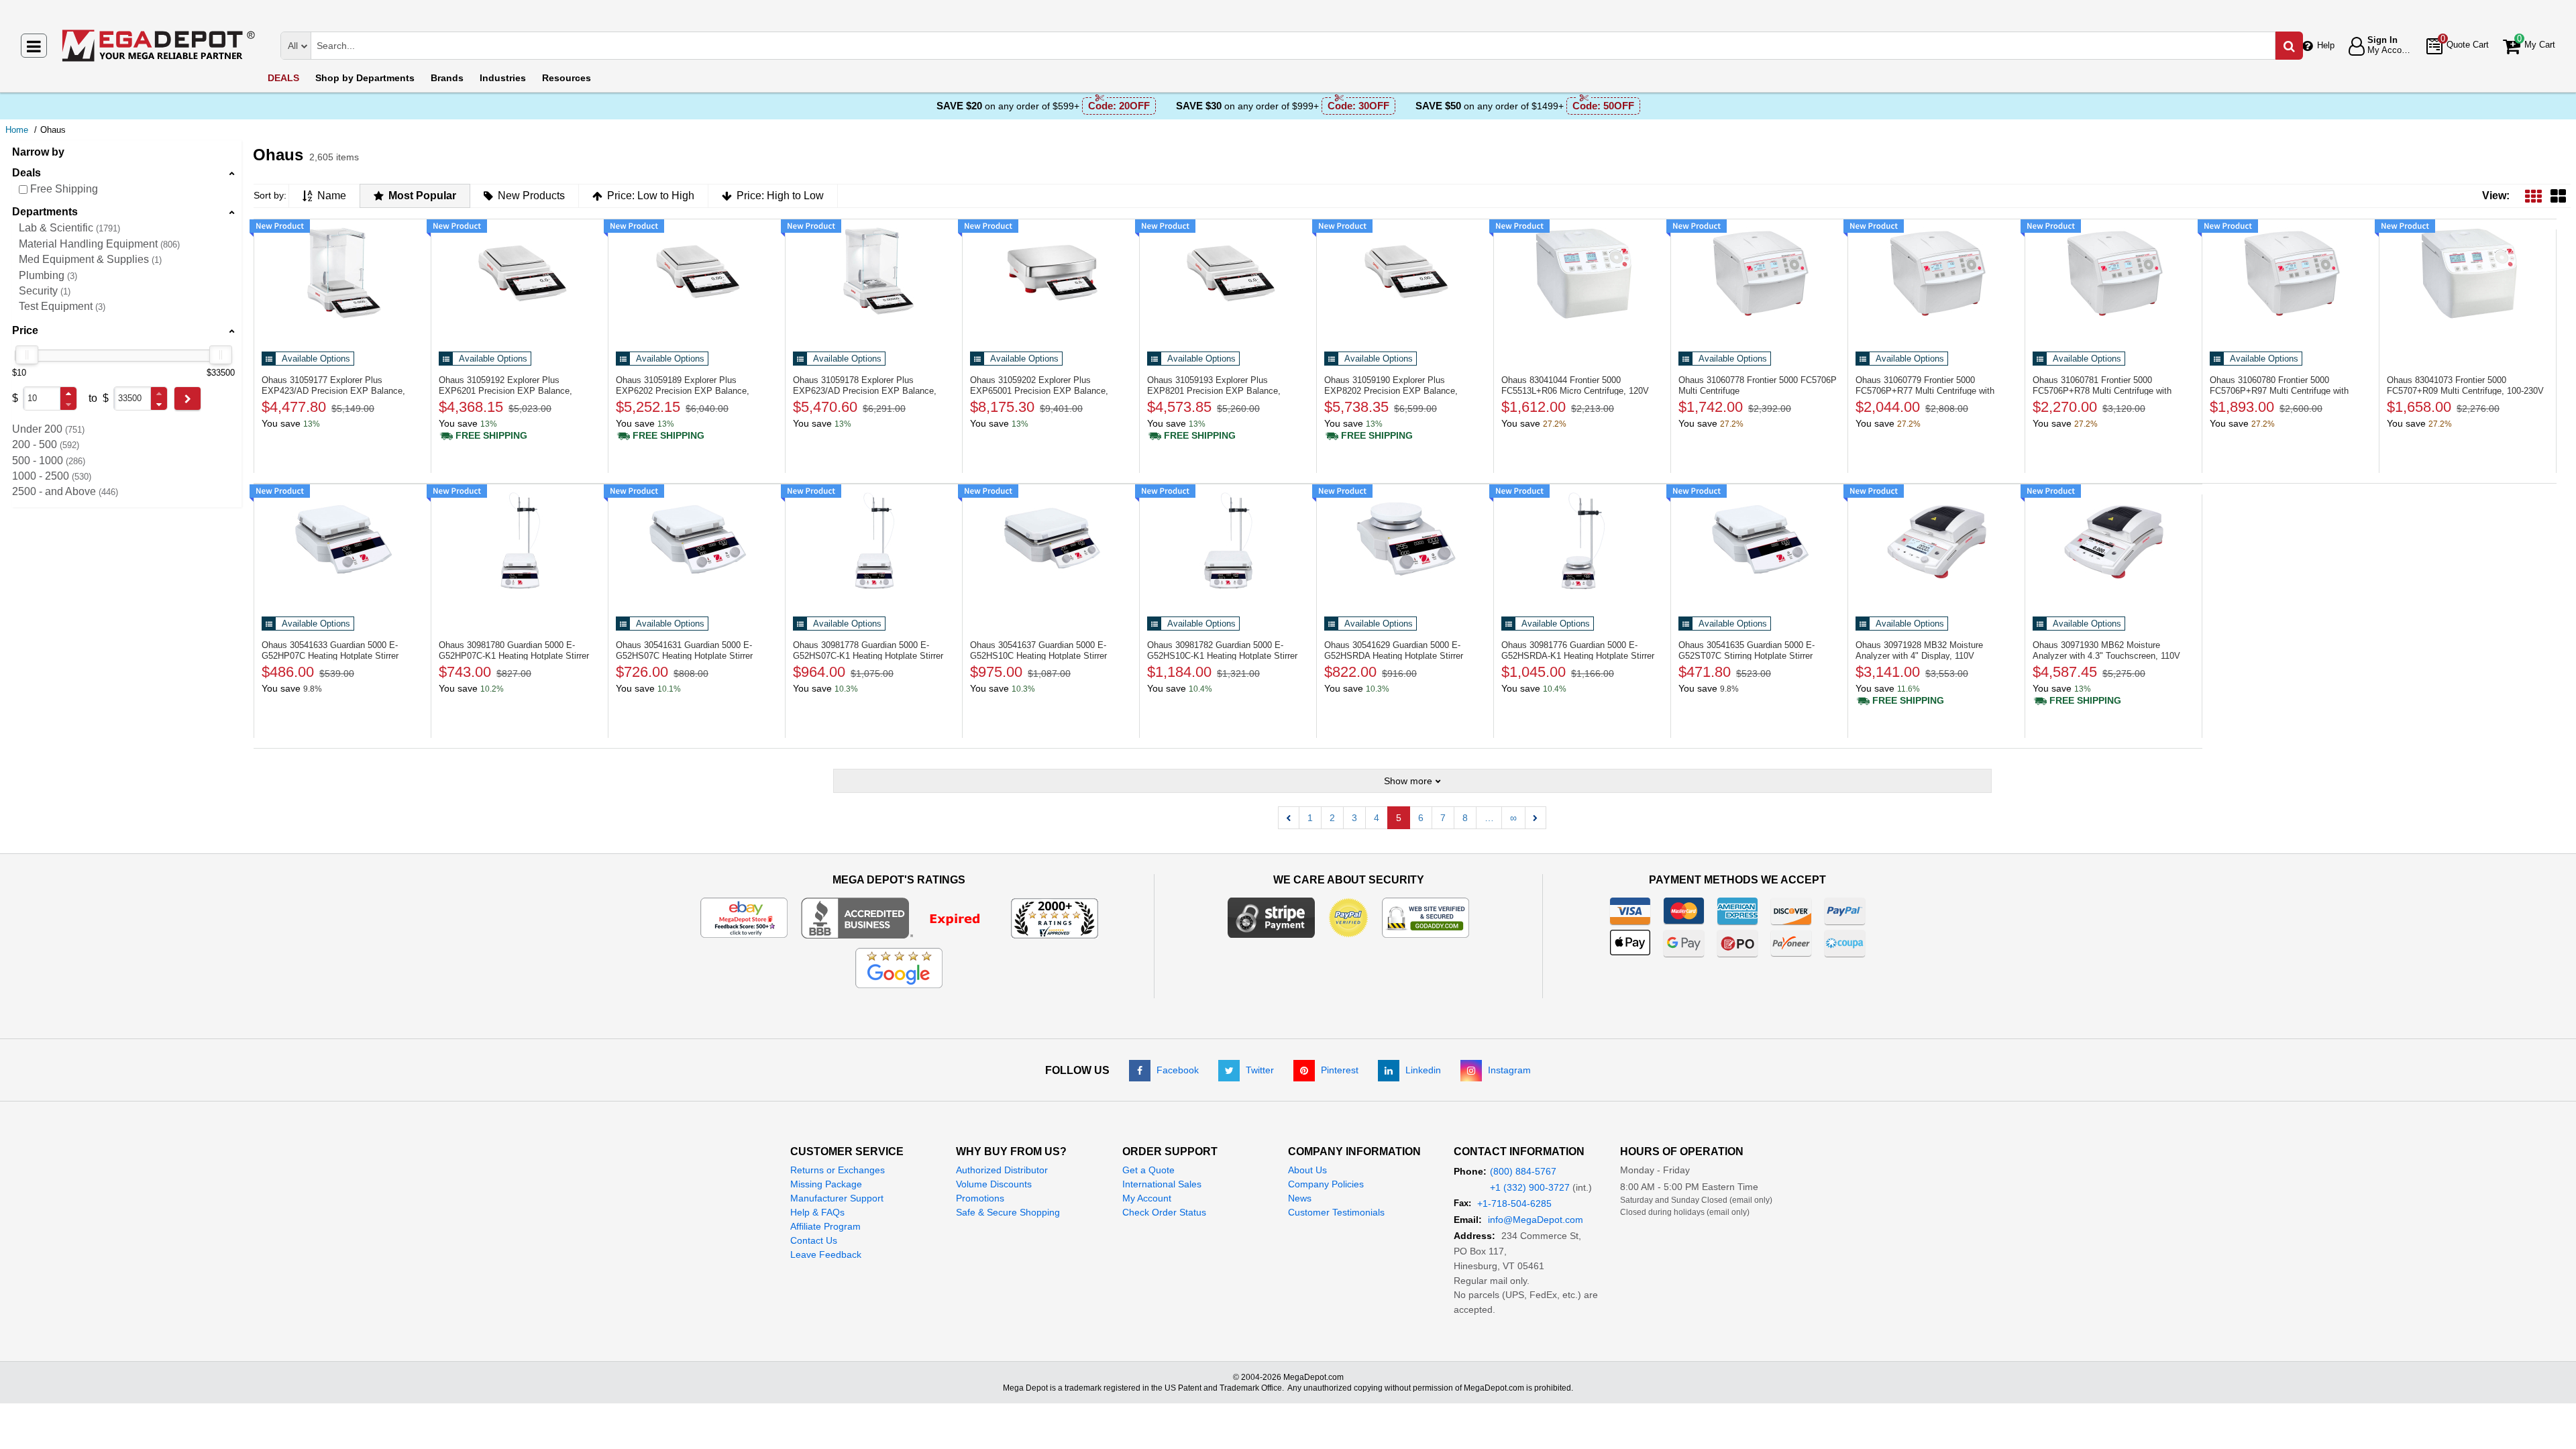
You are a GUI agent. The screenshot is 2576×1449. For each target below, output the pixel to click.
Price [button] (25, 330)
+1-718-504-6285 (1514, 1203)
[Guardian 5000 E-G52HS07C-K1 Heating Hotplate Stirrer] (874, 543)
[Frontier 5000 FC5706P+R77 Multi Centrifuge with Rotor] (1936, 278)
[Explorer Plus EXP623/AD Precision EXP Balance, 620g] (874, 278)
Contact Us (814, 1240)
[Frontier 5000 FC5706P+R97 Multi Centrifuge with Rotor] (2291, 278)
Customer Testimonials (1336, 1212)
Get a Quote (1148, 1170)
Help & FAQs (817, 1212)
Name (332, 196)
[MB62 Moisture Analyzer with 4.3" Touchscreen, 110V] (2113, 543)
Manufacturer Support (837, 1198)
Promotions (980, 1198)
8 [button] (1465, 818)
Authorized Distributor (1002, 1170)
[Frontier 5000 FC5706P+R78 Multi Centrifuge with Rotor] (2113, 278)
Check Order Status (1164, 1212)
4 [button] (1377, 818)
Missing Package (826, 1184)
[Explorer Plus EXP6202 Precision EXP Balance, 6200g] (697, 278)
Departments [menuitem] (365, 78)
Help (2326, 45)
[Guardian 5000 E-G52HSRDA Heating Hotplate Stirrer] (1405, 543)
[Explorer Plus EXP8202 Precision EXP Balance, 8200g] (1405, 278)
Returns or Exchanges (838, 1170)
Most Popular (422, 196)
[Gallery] (2558, 196)
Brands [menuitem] (447, 78)
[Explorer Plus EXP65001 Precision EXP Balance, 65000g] (1051, 278)
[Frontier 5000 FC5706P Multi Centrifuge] (1759, 278)
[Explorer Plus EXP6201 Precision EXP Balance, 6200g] (520, 278)
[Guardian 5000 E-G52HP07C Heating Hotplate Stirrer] (342, 543)
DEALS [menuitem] (283, 78)
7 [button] (1443, 818)
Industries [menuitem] (503, 78)
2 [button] (1332, 818)
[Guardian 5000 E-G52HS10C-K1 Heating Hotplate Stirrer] (1228, 543)
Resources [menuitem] (567, 78)
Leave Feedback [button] (826, 1254)
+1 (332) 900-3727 (1530, 1187)
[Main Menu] (34, 46)
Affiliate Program (825, 1226)
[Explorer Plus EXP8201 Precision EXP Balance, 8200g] (1228, 278)
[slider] (27, 355)
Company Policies (1326, 1184)
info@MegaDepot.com (1536, 1220)
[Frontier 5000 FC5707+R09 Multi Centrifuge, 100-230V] (2468, 278)
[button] (68, 393)
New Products (531, 196)
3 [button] (1354, 818)
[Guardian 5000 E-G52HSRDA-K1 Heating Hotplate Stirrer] (1582, 543)
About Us (1307, 1170)
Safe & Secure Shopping (1008, 1212)
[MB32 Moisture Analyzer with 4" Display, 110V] (1936, 543)
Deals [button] (26, 173)
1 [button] (1310, 818)
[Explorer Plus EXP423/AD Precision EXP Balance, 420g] (342, 278)
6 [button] (1421, 818)
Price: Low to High (651, 196)
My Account (1147, 1198)
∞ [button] (1513, 818)
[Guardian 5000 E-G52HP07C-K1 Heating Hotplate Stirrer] (520, 543)
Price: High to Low (780, 196)
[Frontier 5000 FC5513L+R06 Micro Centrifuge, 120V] (1582, 278)
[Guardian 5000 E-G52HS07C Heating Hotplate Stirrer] (697, 543)
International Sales (1162, 1184)
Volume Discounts (994, 1184)
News (1300, 1198)
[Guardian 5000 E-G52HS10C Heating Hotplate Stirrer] (1051, 543)
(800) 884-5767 (1523, 1171)
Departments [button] (45, 212)
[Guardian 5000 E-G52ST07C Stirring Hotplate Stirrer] (1759, 543)
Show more (1408, 781)
